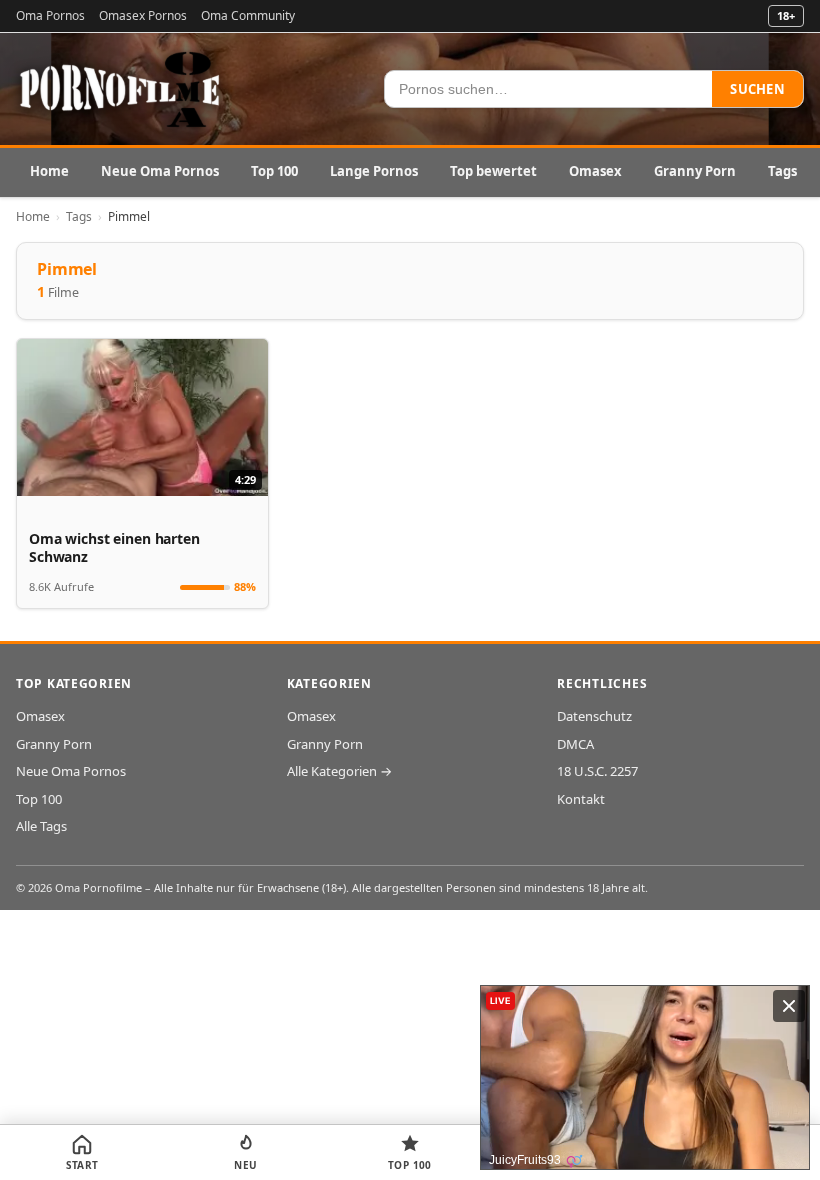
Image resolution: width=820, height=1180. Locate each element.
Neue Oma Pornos (160, 171)
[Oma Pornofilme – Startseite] (121, 89)
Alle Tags (41, 826)
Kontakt (581, 799)
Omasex (595, 171)
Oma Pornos (50, 15)
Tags (782, 171)
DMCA (575, 744)
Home (49, 171)
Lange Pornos (374, 171)
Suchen (757, 89)
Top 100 (274, 171)
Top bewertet (493, 171)
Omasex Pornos (143, 15)
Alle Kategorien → (339, 771)
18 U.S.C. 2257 (597, 771)
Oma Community (248, 15)
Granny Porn (695, 171)
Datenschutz (594, 716)
